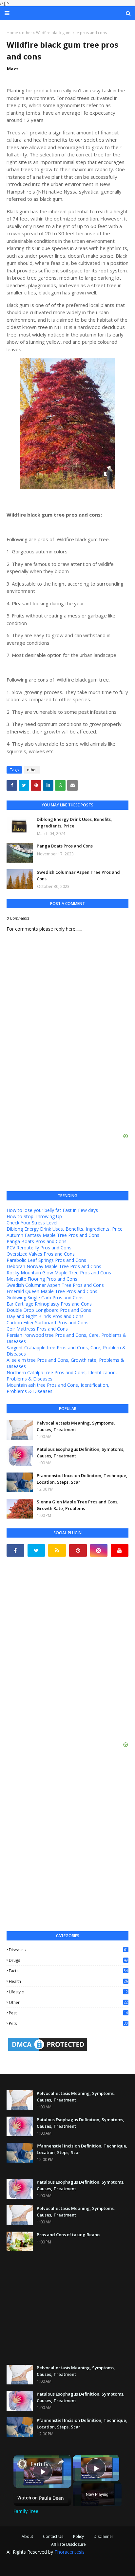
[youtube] (120, 1550)
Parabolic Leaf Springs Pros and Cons (46, 1260)
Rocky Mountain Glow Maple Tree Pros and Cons (59, 1273)
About (27, 2536)
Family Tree (42, 2464)
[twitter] (36, 1550)
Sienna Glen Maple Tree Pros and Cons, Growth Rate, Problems (78, 1505)
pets (68, 2023)
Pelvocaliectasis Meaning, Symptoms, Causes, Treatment (76, 1426)
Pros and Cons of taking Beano (68, 2235)
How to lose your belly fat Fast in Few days (52, 1210)
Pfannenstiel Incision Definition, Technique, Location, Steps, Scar (82, 1479)
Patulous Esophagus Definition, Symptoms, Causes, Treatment (81, 1452)
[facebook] (15, 1550)
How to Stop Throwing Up (34, 1216)
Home (12, 33)
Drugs (68, 1960)
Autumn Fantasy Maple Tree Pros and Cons (53, 1235)
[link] (22, 2464)
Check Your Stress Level (32, 1223)
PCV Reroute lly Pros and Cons (39, 1248)
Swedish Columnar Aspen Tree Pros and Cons (78, 875)
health (68, 1981)
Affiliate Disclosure (68, 2544)
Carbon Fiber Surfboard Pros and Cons (48, 1323)
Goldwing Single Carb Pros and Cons (45, 1298)
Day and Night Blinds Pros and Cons (45, 1316)
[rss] (57, 1550)
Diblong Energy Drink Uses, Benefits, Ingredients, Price (74, 823)
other (27, 33)
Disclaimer (104, 2536)
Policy (78, 2536)
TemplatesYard (60, 2561)
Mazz (13, 69)
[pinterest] (78, 1550)
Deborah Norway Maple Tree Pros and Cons (54, 1266)
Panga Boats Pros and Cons (65, 846)
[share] (61, 2462)
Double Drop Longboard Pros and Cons (49, 1310)
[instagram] (99, 1550)
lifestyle (68, 1992)
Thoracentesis (69, 2552)
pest (68, 2013)
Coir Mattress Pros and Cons (37, 1329)
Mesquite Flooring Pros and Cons (42, 1279)
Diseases (68, 1950)
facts (68, 1971)
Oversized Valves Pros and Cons (41, 1254)
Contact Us (53, 2536)
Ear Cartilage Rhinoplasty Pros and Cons (49, 1304)
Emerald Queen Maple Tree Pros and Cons (52, 1291)
